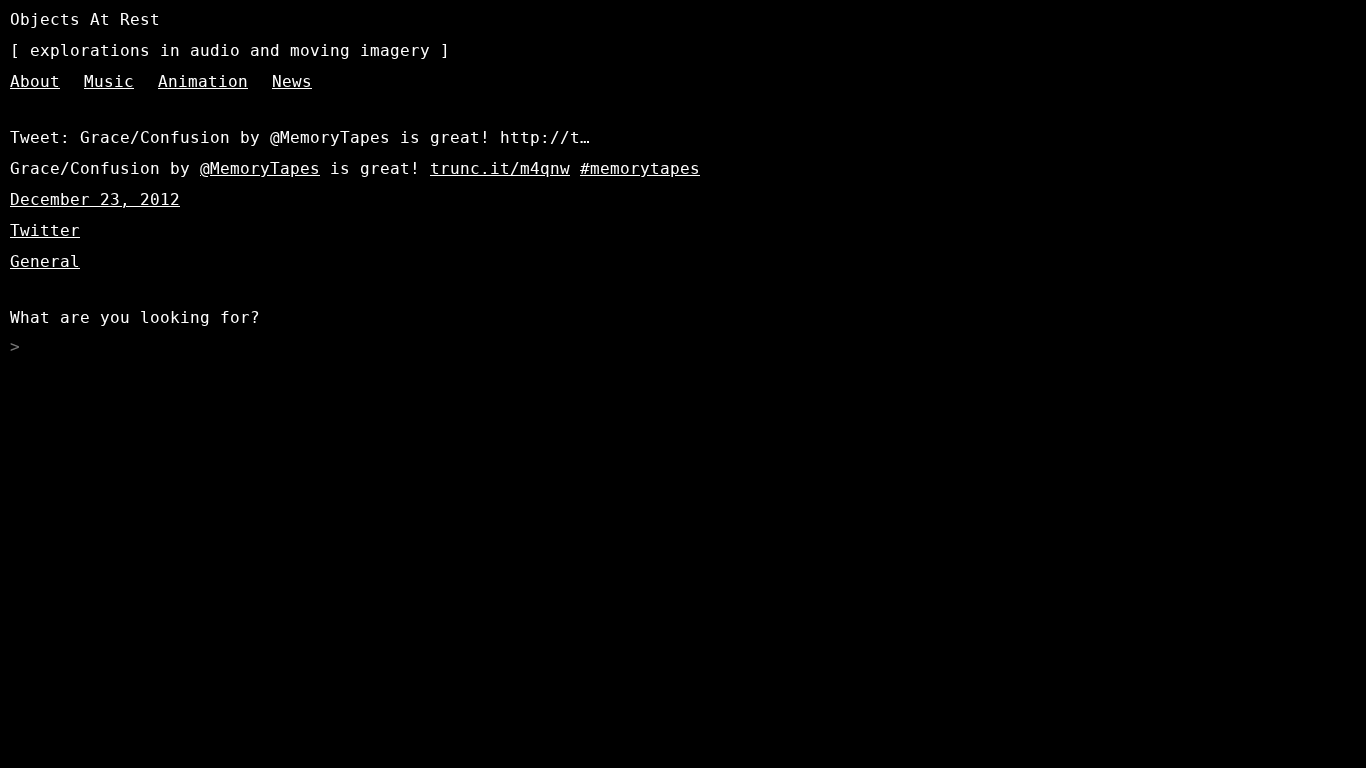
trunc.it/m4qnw (500, 168)
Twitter (45, 230)
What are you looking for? (135, 317)
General (45, 261)
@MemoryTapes (260, 168)
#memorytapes (640, 168)
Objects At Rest (85, 19)
